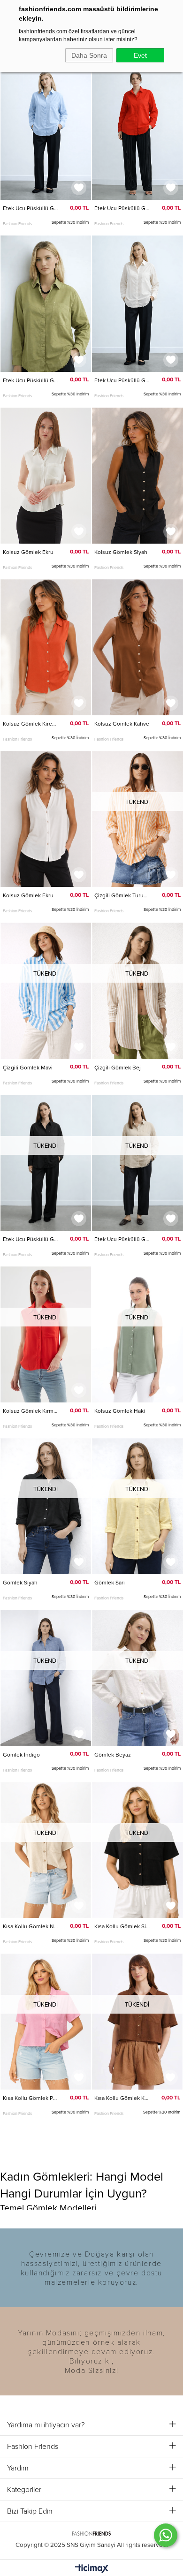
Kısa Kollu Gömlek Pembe (31, 2098)
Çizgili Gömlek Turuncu (122, 895)
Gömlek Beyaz (113, 1755)
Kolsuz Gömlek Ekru (28, 552)
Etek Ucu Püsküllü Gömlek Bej (122, 1239)
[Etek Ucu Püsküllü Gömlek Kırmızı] (137, 132)
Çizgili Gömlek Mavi (28, 1068)
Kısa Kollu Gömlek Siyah (122, 1926)
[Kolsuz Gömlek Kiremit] (46, 647)
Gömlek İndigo (21, 1755)
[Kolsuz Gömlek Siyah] (137, 476)
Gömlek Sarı (110, 1583)
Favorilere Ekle (79, 188)
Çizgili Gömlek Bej (118, 1068)
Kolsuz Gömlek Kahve (122, 724)
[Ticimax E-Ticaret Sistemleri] (92, 2569)
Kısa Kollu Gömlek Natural (31, 1926)
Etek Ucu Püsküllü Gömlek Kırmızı (122, 208)
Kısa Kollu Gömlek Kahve (122, 2098)
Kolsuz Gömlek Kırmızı (31, 1411)
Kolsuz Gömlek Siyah (121, 552)
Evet (140, 55)
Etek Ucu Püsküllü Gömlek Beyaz (122, 380)
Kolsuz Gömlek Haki (120, 1411)
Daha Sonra (89, 55)
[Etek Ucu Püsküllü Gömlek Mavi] (46, 132)
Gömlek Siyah (20, 1583)
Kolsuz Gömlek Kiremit (31, 724)
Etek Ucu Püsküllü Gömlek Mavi (31, 208)
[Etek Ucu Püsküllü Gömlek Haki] (46, 303)
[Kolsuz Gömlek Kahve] (137, 647)
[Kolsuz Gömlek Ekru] (46, 476)
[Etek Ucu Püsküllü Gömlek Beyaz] (137, 303)
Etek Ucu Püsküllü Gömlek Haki (31, 380)
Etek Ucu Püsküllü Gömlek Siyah (31, 1239)
